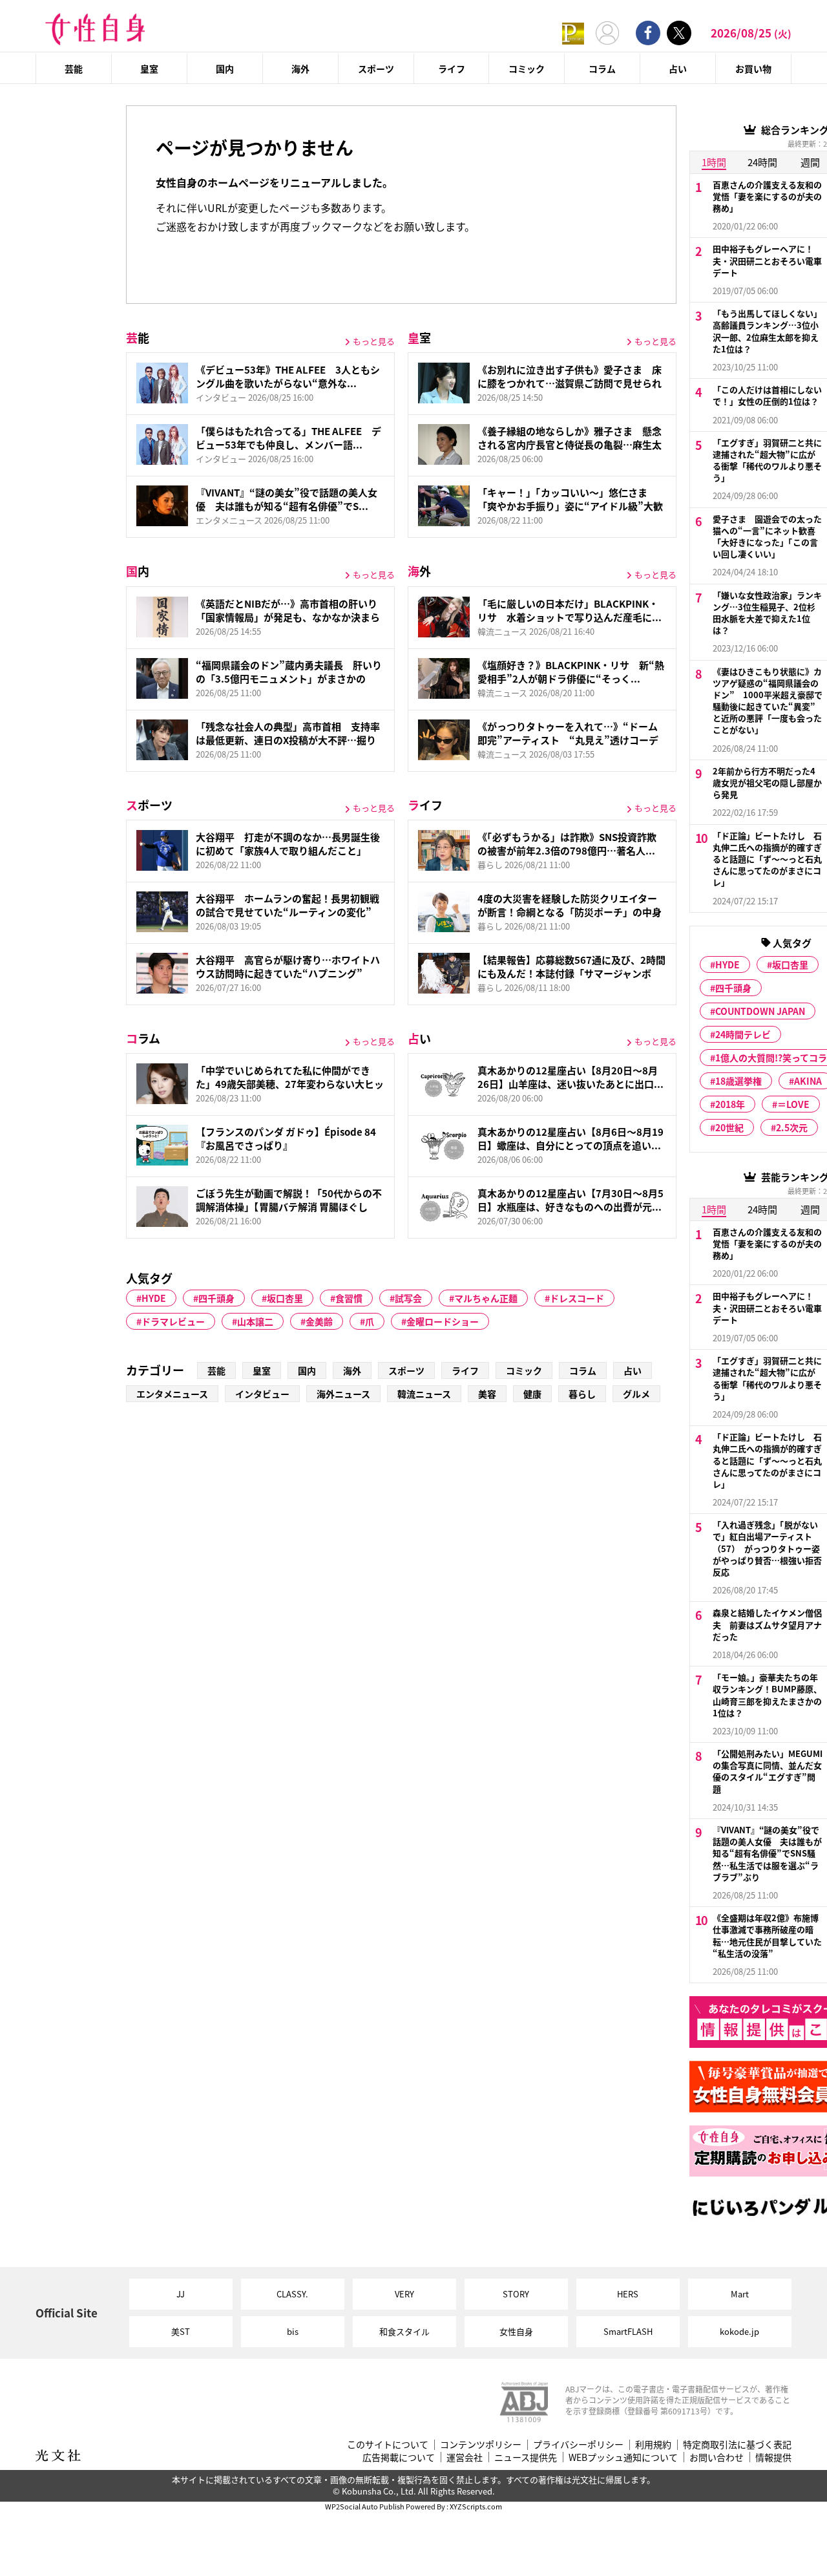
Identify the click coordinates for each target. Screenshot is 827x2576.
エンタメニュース (172, 1394)
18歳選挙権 (738, 1081)
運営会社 (465, 2457)
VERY (404, 2294)
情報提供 (773, 2457)
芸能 (74, 69)
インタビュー (262, 1394)
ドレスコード (577, 1298)
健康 (532, 1394)
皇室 (149, 69)
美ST (181, 2331)
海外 (300, 69)
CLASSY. (292, 2294)
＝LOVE (793, 1104)
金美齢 (319, 1321)
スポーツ (376, 69)
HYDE (154, 1298)
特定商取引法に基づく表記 (737, 2444)
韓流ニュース (424, 1394)
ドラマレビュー (173, 1321)
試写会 (408, 1298)
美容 (487, 1394)
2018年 (730, 1104)
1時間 (714, 162)
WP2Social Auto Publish (365, 2506)
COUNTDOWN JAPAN (760, 1011)
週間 (810, 1209)
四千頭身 (216, 1298)
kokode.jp (739, 2331)
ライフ (452, 69)
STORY (516, 2294)
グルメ (636, 1394)
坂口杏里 (285, 1298)
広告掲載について (399, 2457)
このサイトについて (388, 2444)
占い (678, 69)
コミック (527, 69)
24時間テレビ (743, 1034)
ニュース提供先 (526, 2457)
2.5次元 (792, 1127)
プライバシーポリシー (578, 2444)
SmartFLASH (628, 2331)
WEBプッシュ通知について (623, 2457)
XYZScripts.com (476, 2506)
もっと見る (374, 341)
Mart (740, 2294)
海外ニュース (343, 1394)
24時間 (762, 1209)
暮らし (582, 1394)
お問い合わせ (717, 2457)
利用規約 (653, 2444)
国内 (225, 69)
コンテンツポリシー (481, 2444)
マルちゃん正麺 (486, 1298)
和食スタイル (404, 2331)
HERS (628, 2294)
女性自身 (516, 2331)
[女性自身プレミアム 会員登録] (573, 33)
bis (293, 2331)
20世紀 (729, 1127)
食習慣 (349, 1298)
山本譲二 (255, 1321)
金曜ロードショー (443, 1321)
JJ (181, 2294)
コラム (602, 69)
